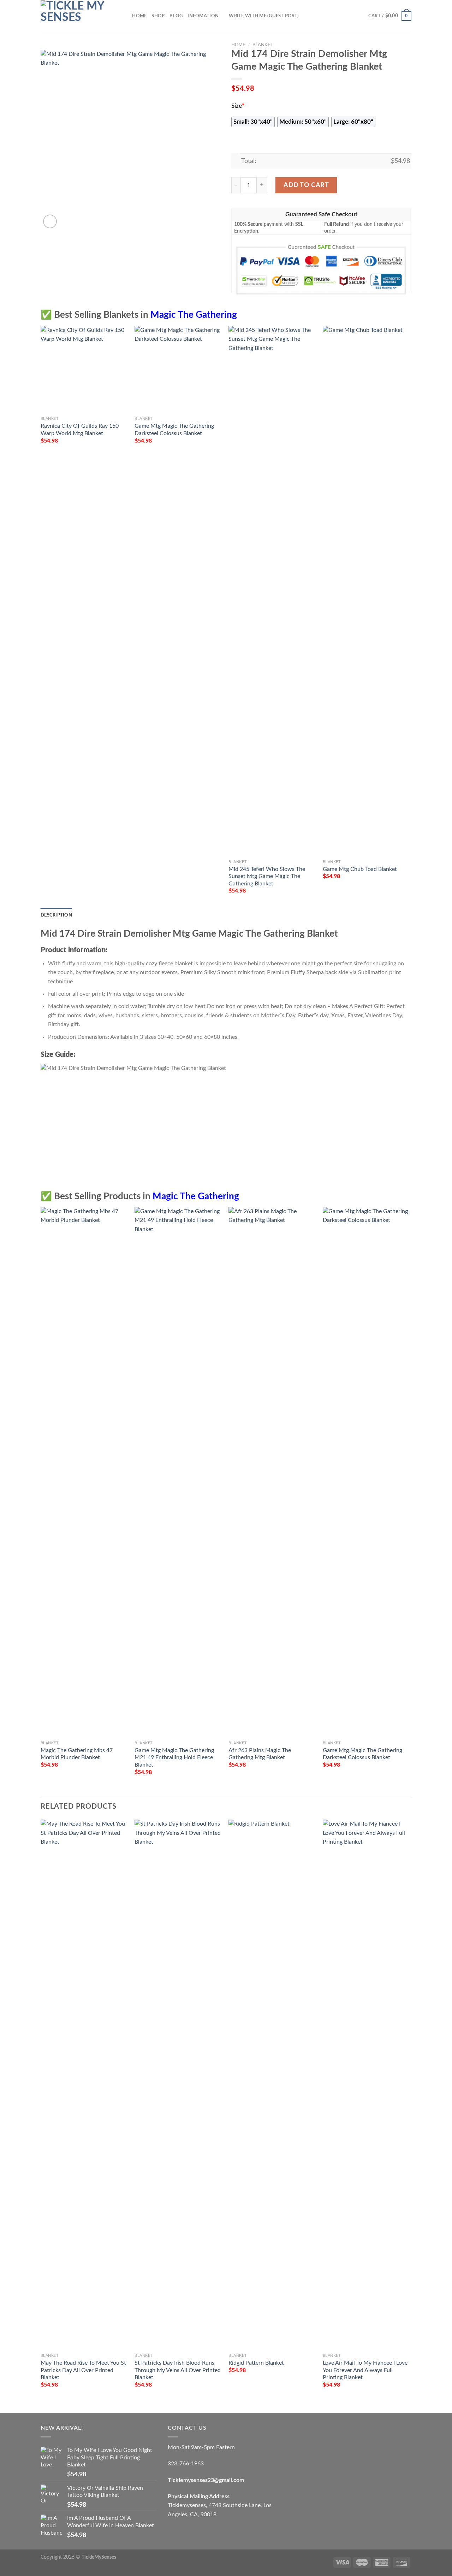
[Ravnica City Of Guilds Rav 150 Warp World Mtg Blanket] (84, 370)
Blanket (263, 45)
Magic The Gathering (194, 315)
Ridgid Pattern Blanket (256, 2363)
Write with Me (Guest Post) (264, 16)
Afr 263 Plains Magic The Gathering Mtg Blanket (260, 1754)
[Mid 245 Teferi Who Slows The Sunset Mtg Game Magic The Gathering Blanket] (272, 591)
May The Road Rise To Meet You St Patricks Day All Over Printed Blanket (83, 2370)
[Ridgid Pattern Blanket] (272, 2085)
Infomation (203, 16)
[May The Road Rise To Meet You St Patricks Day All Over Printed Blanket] (84, 2085)
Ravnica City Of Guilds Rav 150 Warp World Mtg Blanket (80, 430)
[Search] (124, 16)
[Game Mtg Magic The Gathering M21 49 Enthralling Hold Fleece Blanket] (178, 1472)
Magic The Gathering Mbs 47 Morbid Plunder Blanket (77, 1754)
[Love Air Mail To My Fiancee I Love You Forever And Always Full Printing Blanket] (366, 2085)
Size (238, 106)
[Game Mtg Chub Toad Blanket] (366, 591)
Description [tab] (56, 915)
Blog (176, 16)
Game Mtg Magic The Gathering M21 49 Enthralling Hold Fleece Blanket (174, 1758)
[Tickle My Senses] (76, 16)
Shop (158, 16)
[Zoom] (50, 221)
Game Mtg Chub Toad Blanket (360, 869)
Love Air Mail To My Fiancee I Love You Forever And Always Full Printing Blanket (365, 2370)
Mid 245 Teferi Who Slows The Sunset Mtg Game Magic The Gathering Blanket (267, 876)
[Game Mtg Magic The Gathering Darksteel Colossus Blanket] (178, 370)
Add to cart (306, 185)
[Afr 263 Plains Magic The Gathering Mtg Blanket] (272, 1472)
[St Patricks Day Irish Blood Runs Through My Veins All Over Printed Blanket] (178, 2085)
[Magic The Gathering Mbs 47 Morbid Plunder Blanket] (84, 1472)
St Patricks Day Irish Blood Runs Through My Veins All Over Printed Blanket (178, 2370)
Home (139, 16)
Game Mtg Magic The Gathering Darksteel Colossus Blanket (174, 430)
